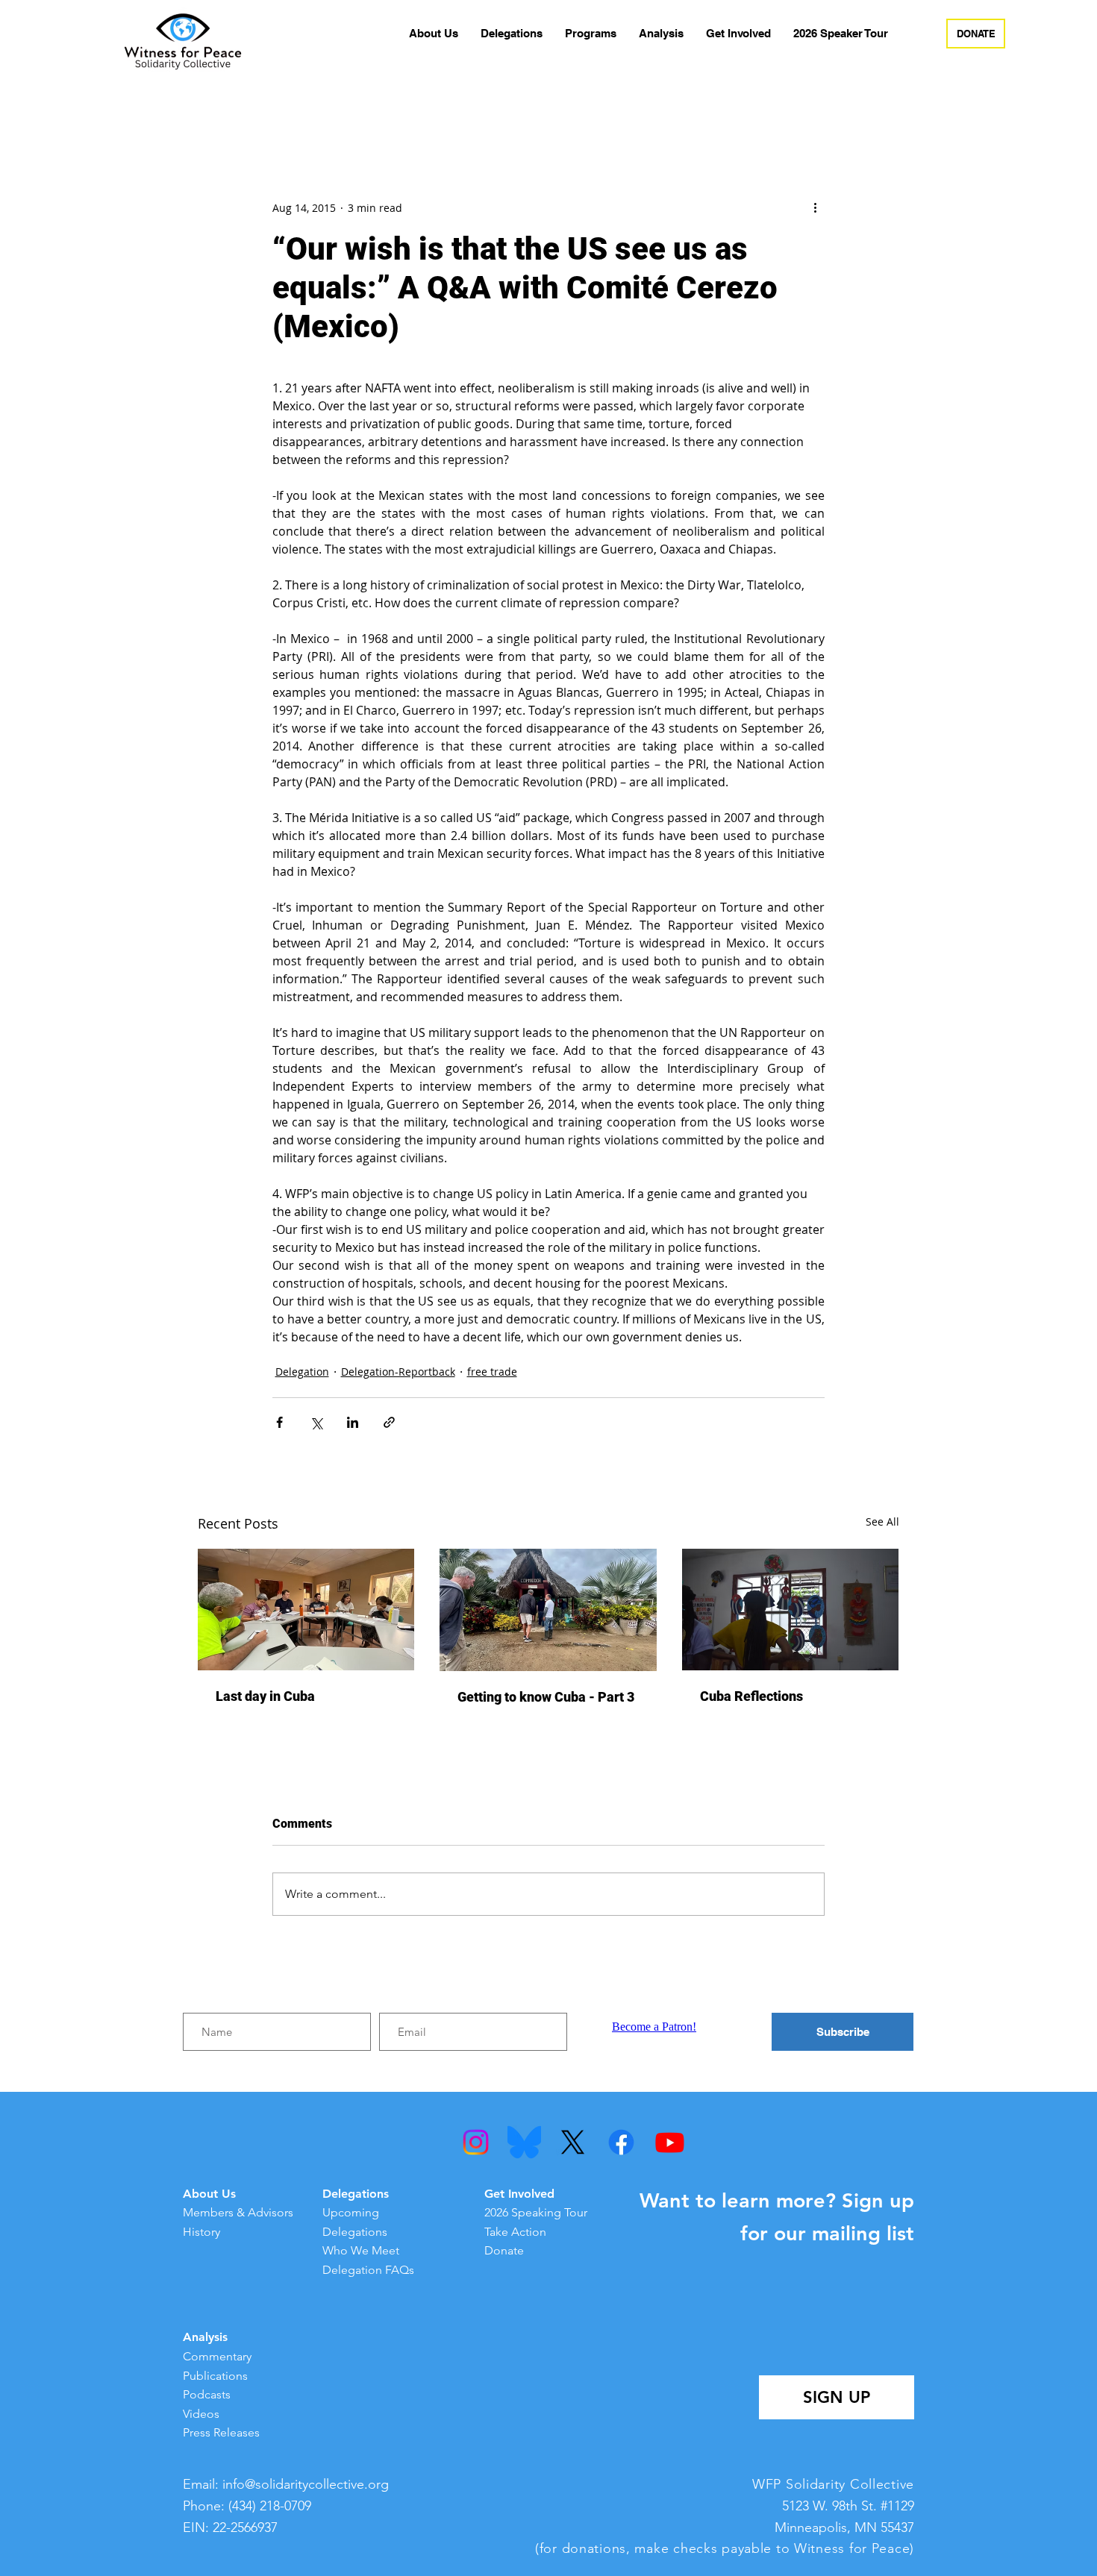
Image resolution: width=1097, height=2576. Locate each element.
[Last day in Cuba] (306, 1610)
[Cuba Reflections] (791, 1610)
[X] (573, 2142)
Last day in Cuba (265, 1696)
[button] (434, 34)
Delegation (302, 1372)
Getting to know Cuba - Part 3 (546, 1697)
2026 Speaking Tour (536, 2212)
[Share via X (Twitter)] (316, 1422)
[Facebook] (621, 2142)
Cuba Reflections (751, 1696)
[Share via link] (389, 1422)
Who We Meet (361, 2250)
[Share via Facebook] (279, 1422)
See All (882, 1522)
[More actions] (816, 207)
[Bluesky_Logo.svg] (524, 2142)
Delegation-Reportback (398, 1372)
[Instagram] (476, 2142)
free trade (492, 1372)
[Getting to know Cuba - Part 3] (548, 1610)
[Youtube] (670, 2142)
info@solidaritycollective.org (306, 2484)
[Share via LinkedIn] (353, 1422)
